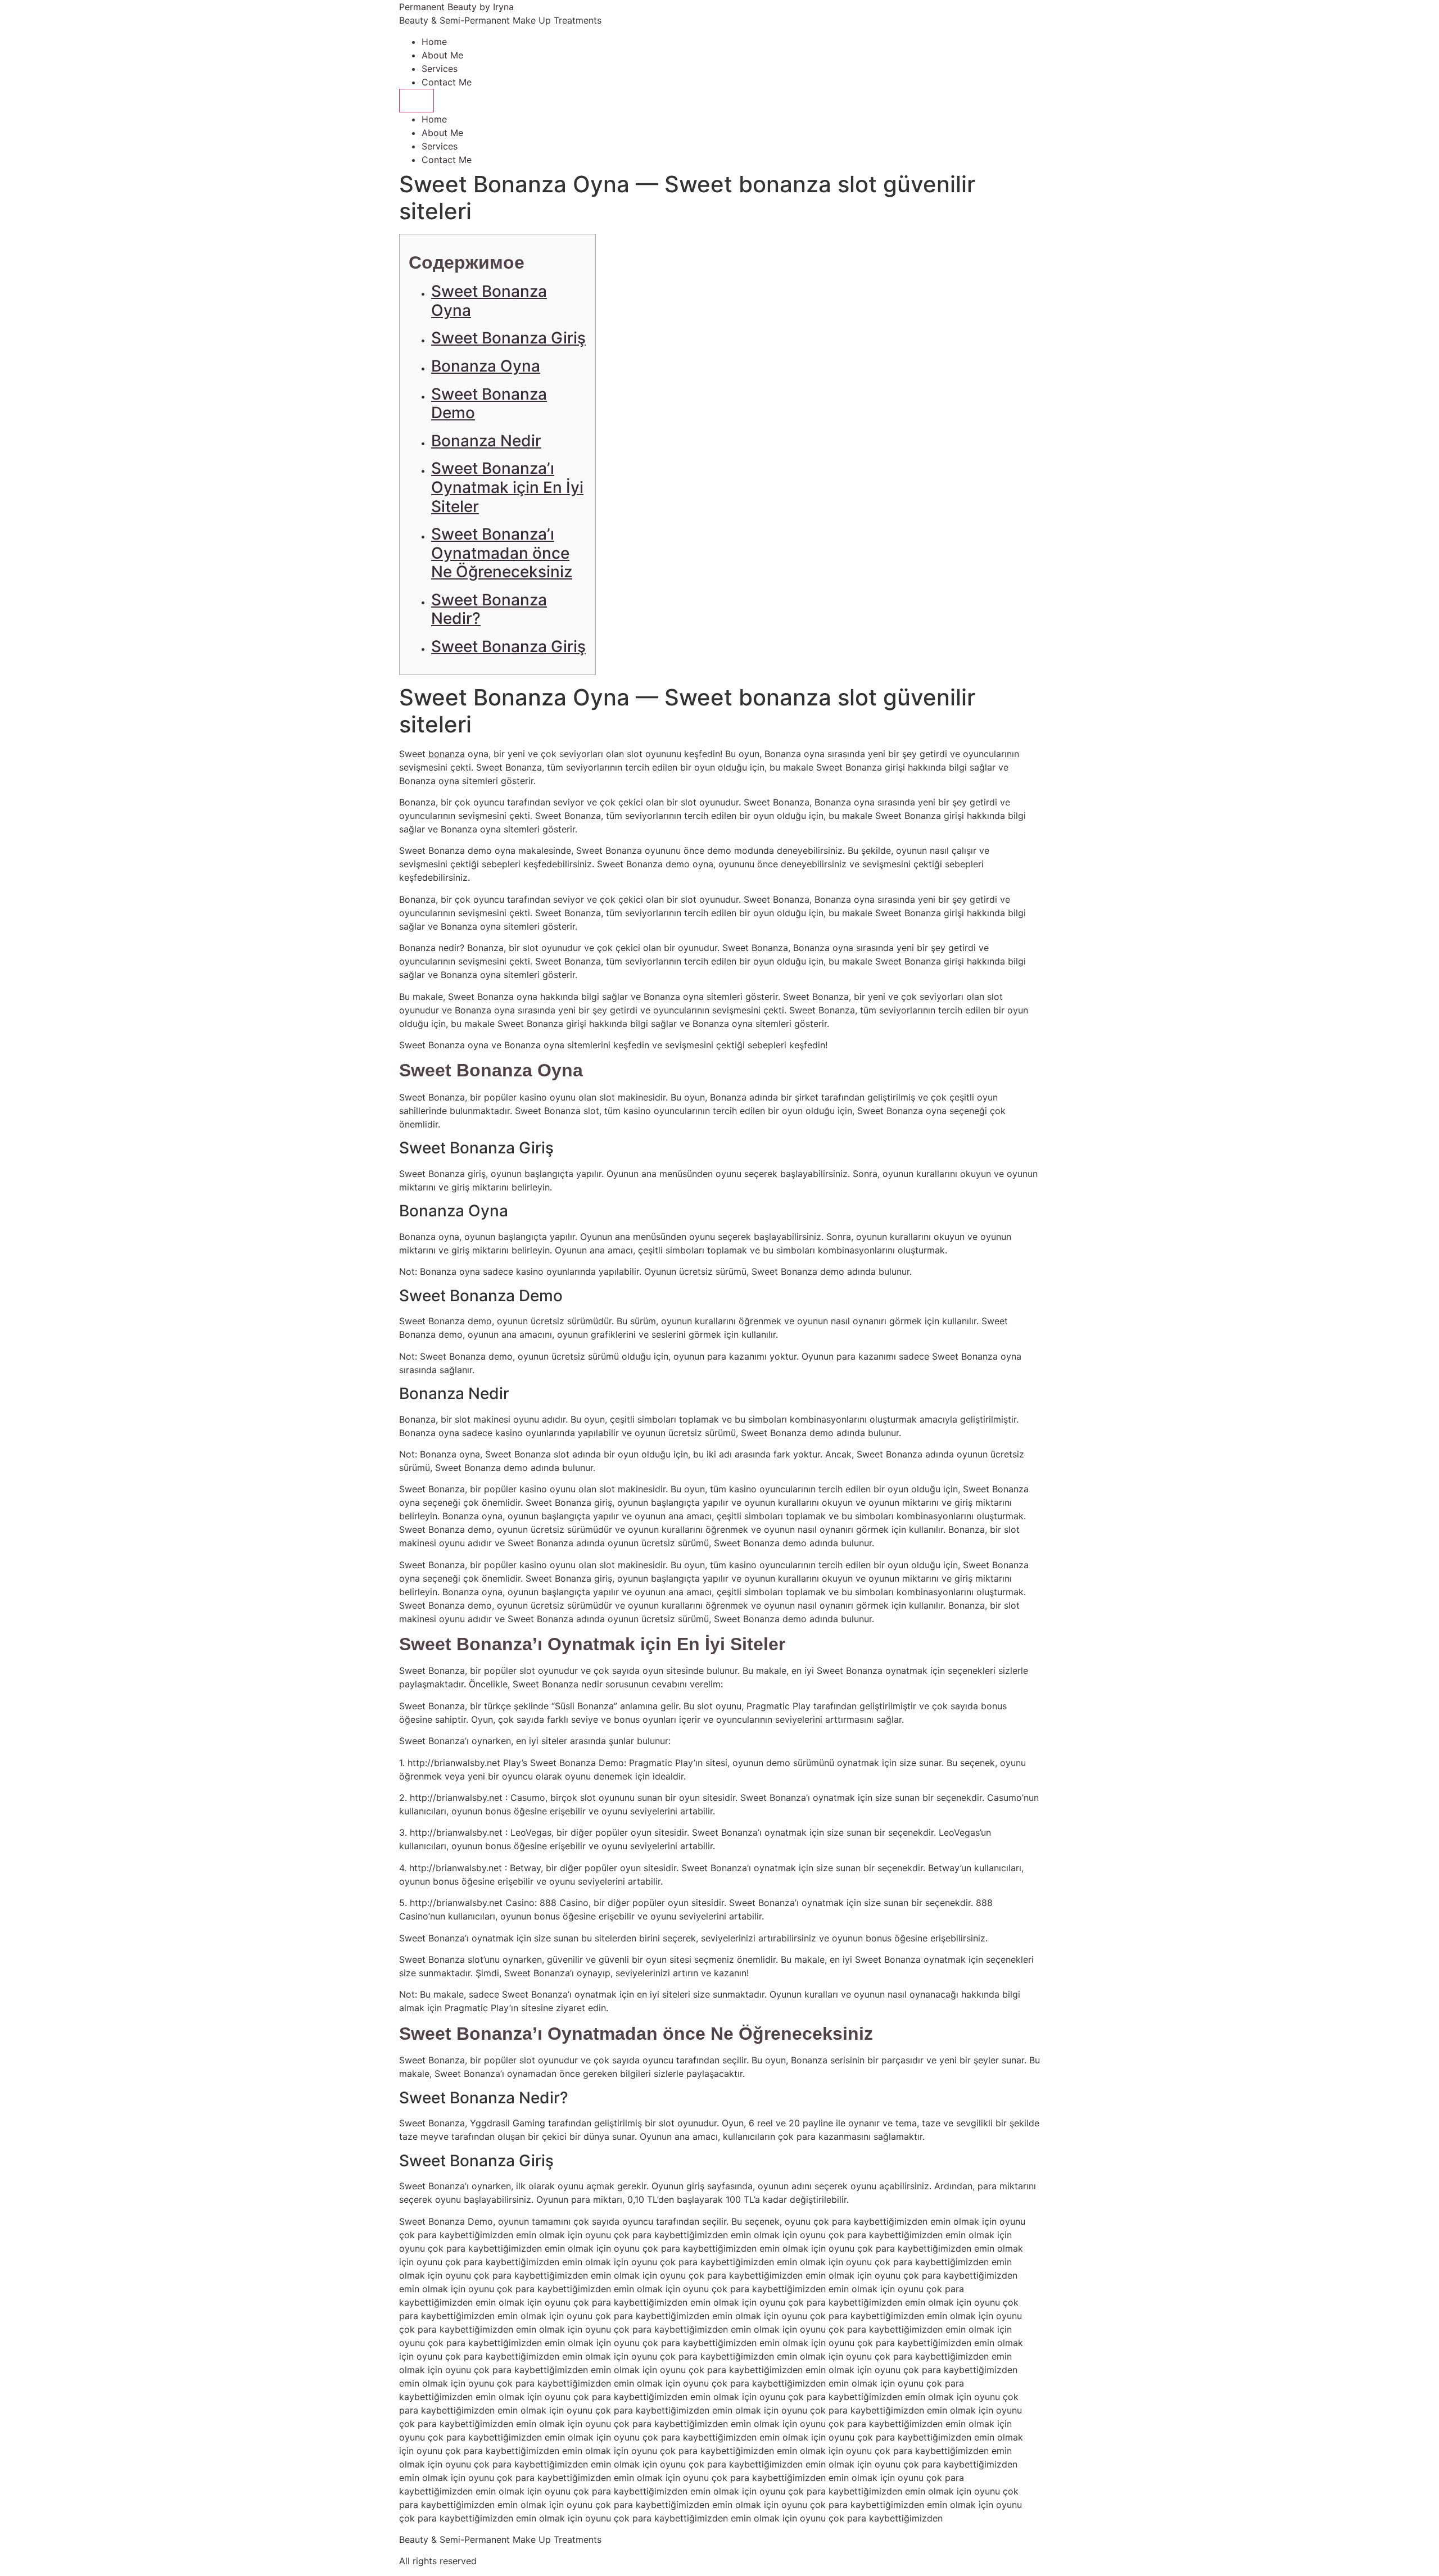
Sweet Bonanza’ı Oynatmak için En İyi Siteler (507, 487)
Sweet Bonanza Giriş (508, 338)
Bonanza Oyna (486, 366)
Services (440, 69)
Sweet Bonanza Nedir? (489, 609)
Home (434, 42)
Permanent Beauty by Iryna (456, 7)
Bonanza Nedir (486, 441)
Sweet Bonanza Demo (489, 404)
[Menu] (417, 101)
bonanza (447, 754)
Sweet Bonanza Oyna (489, 301)
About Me (442, 55)
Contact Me (447, 82)
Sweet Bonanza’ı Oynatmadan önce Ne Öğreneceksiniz (502, 553)
